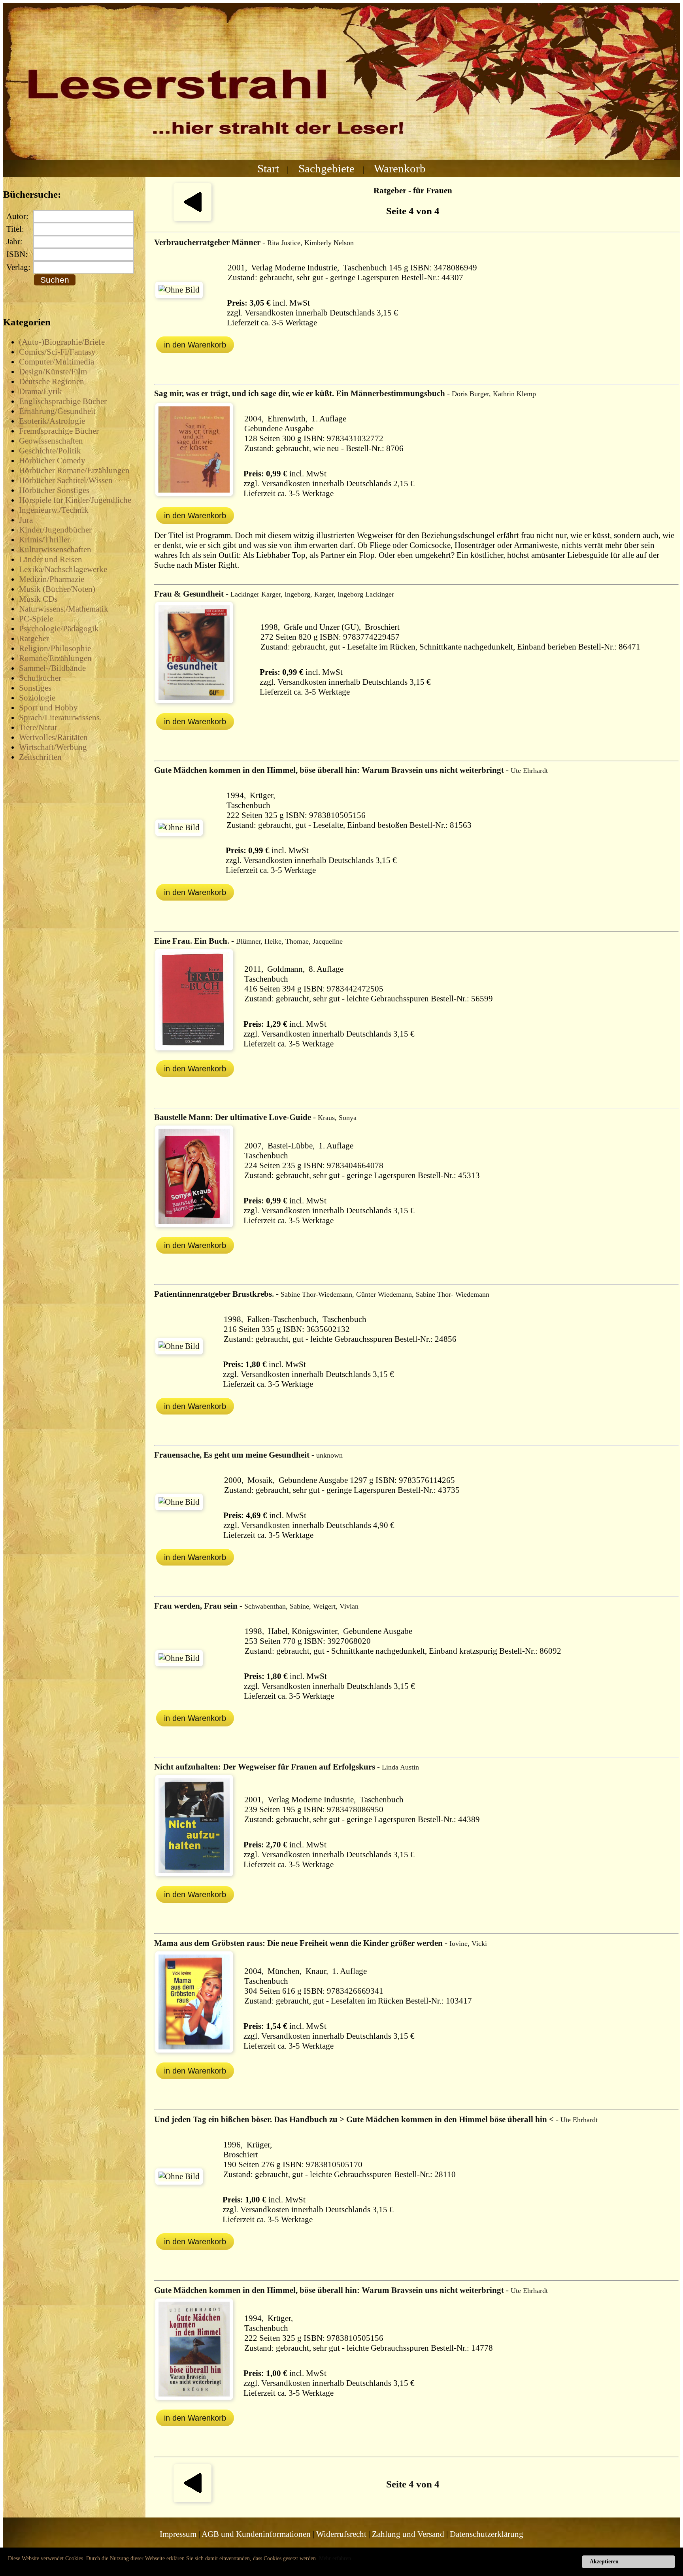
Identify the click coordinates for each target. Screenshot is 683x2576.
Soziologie (37, 698)
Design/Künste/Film (53, 372)
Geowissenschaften (51, 441)
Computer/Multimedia (57, 362)
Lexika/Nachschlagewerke (63, 569)
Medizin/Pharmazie (52, 579)
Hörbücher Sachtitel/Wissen (66, 480)
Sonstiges (35, 688)
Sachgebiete (326, 168)
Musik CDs (38, 599)
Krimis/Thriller (44, 540)
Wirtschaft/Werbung (53, 747)
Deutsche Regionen (52, 381)
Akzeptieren (604, 2562)
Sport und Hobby (48, 708)
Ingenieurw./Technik (54, 510)
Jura (26, 520)
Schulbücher (40, 678)
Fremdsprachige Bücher (59, 431)
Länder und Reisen (51, 559)
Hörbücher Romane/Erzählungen (74, 470)
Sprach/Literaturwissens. (60, 718)
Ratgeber (34, 638)
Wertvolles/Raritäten (53, 737)
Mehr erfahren (335, 2558)
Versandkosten (269, 313)
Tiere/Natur (38, 727)
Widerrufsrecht (341, 2534)
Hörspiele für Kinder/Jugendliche (75, 500)
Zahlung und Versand (408, 2534)
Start (268, 168)
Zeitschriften (40, 757)
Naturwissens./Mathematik (64, 609)
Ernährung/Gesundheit (57, 411)
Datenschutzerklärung (487, 2534)
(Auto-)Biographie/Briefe (62, 342)
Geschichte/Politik (50, 451)
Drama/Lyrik (41, 391)
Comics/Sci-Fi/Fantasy (57, 352)
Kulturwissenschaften (55, 550)
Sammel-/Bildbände (52, 668)
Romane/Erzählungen (55, 658)
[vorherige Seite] (192, 218)
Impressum (178, 2534)
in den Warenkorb (195, 345)
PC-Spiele (36, 619)
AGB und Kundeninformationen (256, 2534)
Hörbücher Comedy (52, 461)
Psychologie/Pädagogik (59, 629)
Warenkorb (400, 168)
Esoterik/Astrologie (52, 421)
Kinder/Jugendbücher (55, 530)
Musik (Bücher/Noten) (57, 589)
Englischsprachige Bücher (63, 401)
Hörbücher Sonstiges (54, 490)
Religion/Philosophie (55, 648)
